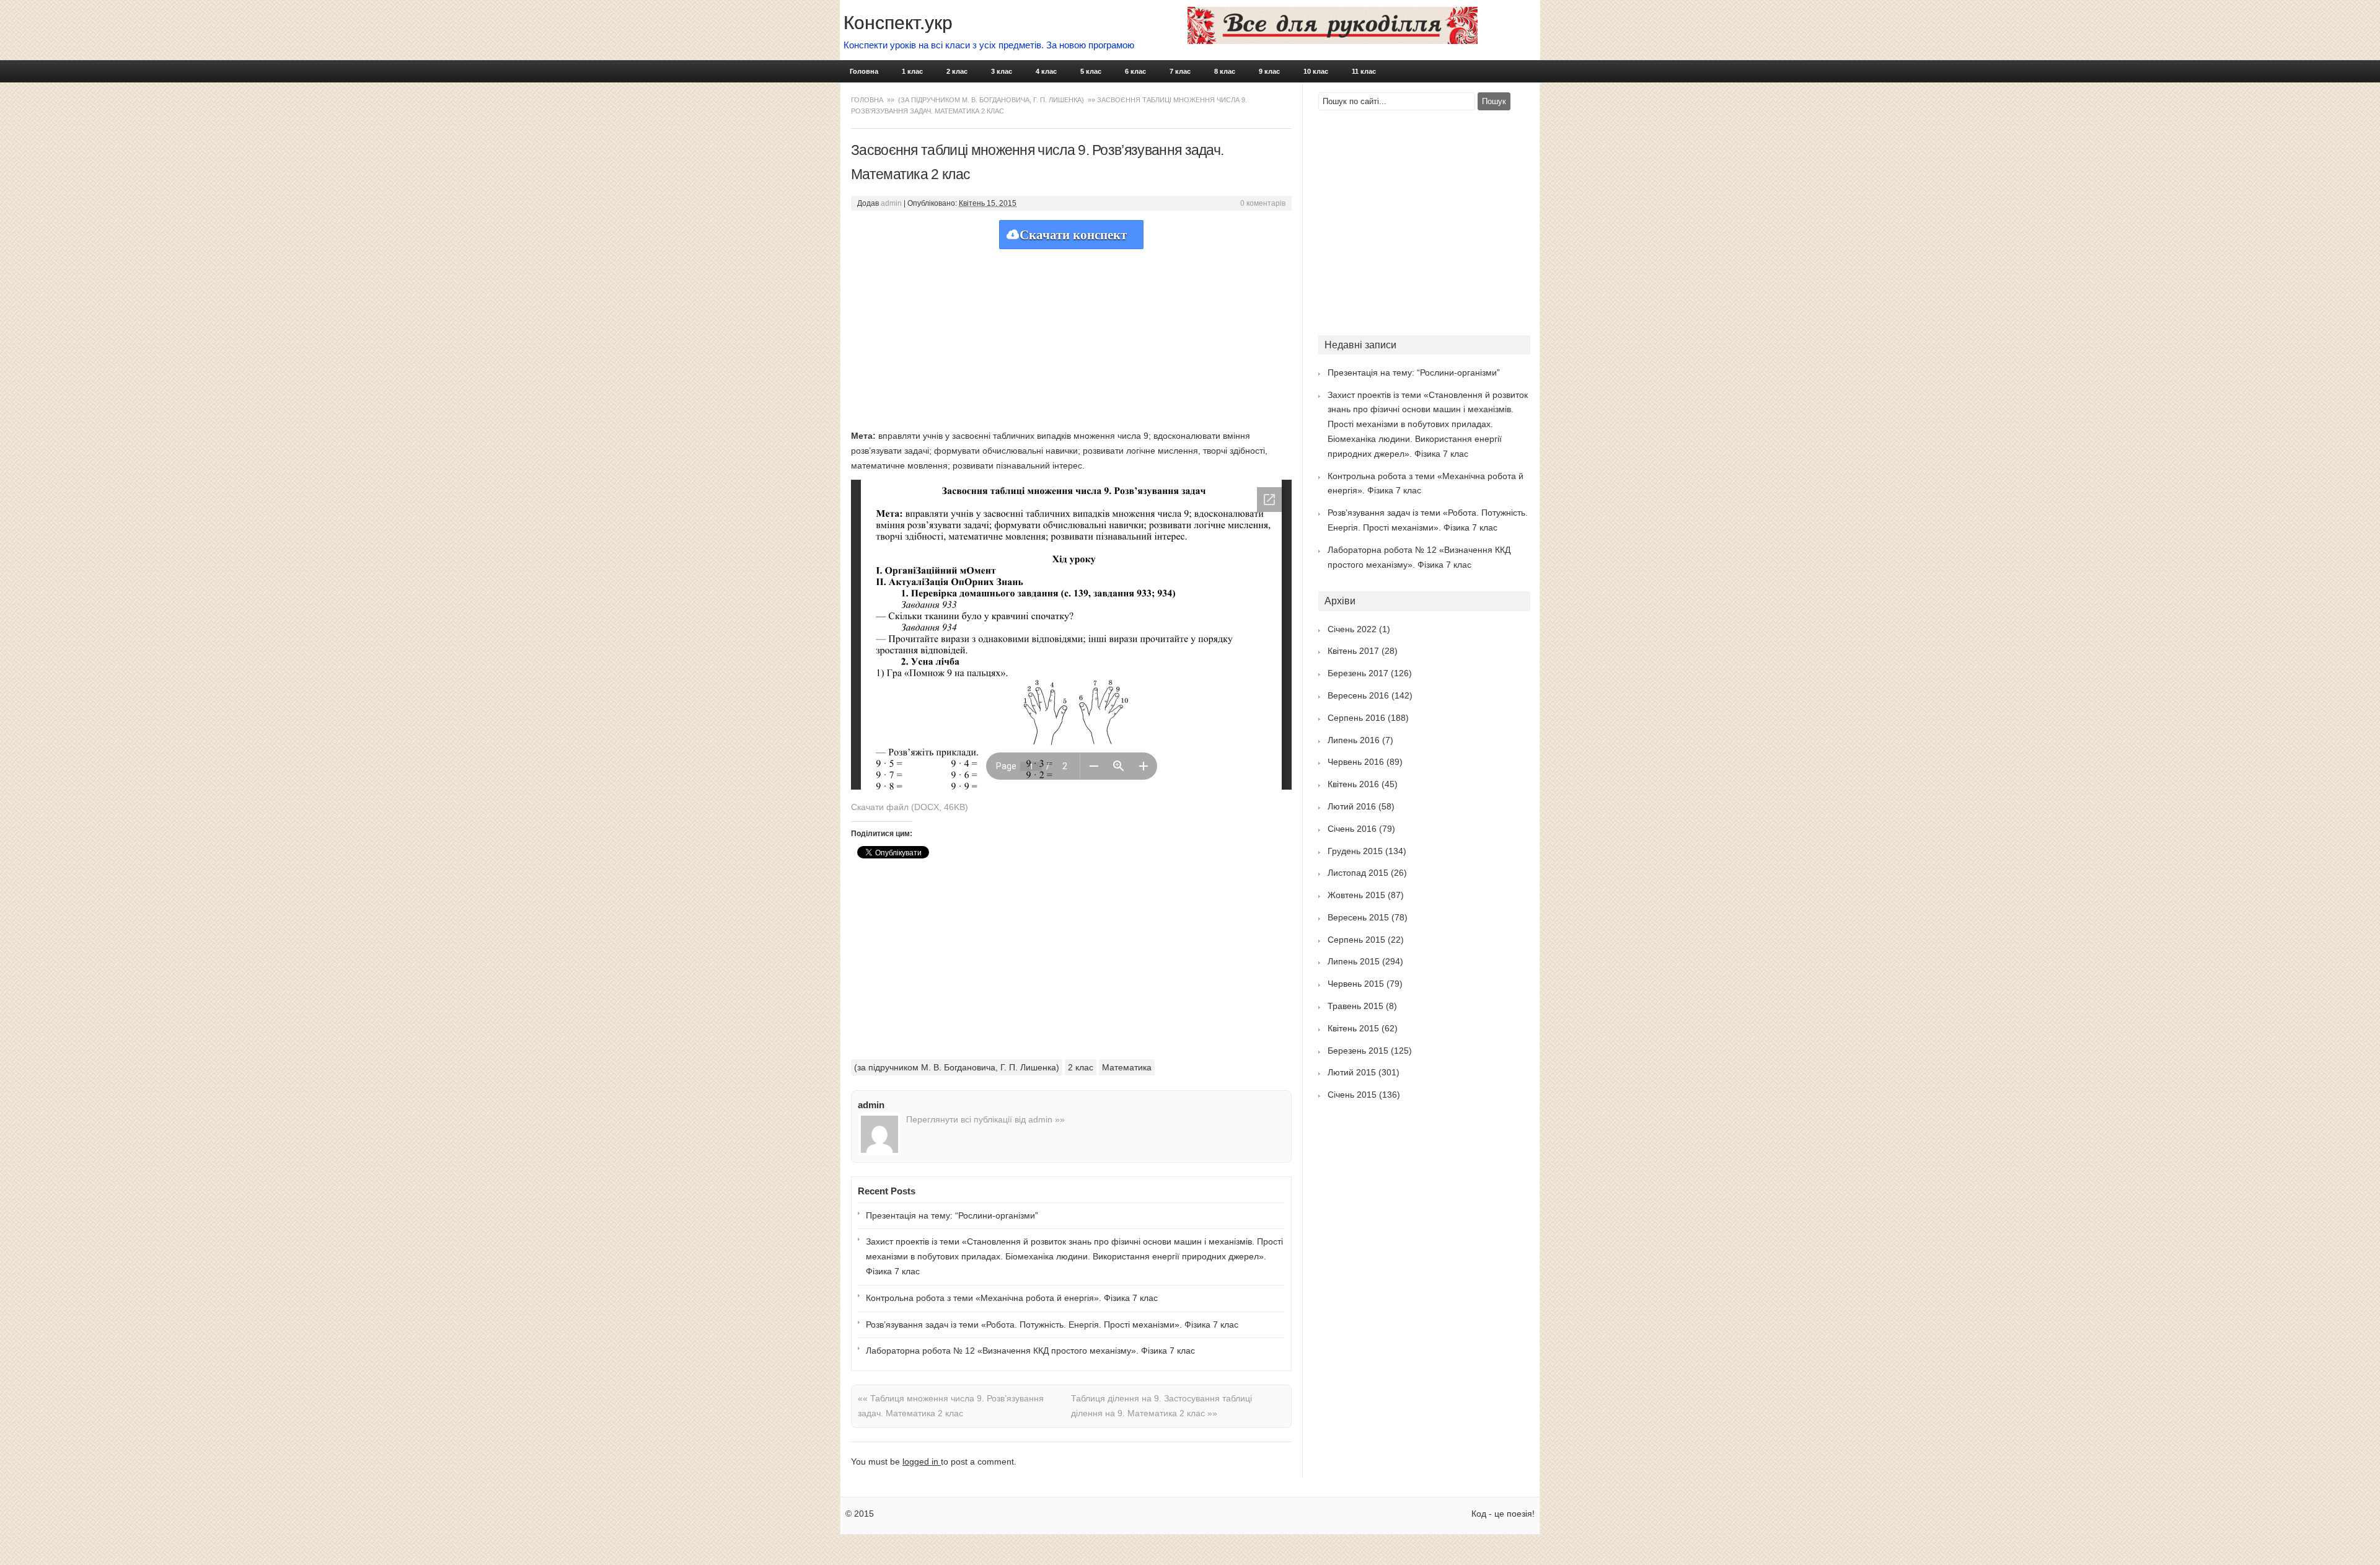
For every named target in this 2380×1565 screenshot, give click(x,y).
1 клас (912, 71)
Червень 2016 (1356, 762)
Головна (864, 71)
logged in (922, 1461)
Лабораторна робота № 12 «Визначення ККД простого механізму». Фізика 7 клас (1030, 1351)
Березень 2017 (1358, 673)
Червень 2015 (1356, 984)
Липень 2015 (1354, 961)
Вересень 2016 (1358, 695)
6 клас (1135, 71)
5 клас (1091, 71)
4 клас (1046, 71)
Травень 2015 (1355, 1006)
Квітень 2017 (1353, 651)
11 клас (1364, 71)
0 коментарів (1263, 203)
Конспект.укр (898, 23)
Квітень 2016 (1353, 784)
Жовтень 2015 (1356, 895)
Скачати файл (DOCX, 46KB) (910, 807)
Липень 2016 (1354, 740)
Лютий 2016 (1352, 806)
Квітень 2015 (1353, 1028)
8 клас (1225, 71)
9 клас (1269, 71)
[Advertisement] (1071, 336)
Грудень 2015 (1355, 851)
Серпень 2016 (1356, 718)
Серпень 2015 (1356, 940)
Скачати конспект (1073, 235)
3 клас (1002, 71)
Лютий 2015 (1352, 1072)
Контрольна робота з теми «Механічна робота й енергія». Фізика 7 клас (1012, 1298)
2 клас (957, 71)
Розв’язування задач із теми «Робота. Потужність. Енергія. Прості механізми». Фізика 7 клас (1052, 1325)
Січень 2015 (1352, 1095)
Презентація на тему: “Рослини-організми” (952, 1215)
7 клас (1180, 71)
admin (891, 203)
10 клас (1316, 71)
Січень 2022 (1352, 629)
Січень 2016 (1352, 829)
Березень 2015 (1358, 1051)
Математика (1127, 1067)
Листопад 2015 (1358, 873)
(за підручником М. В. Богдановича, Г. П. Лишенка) (991, 100)
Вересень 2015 (1358, 917)
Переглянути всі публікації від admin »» (985, 1119)
